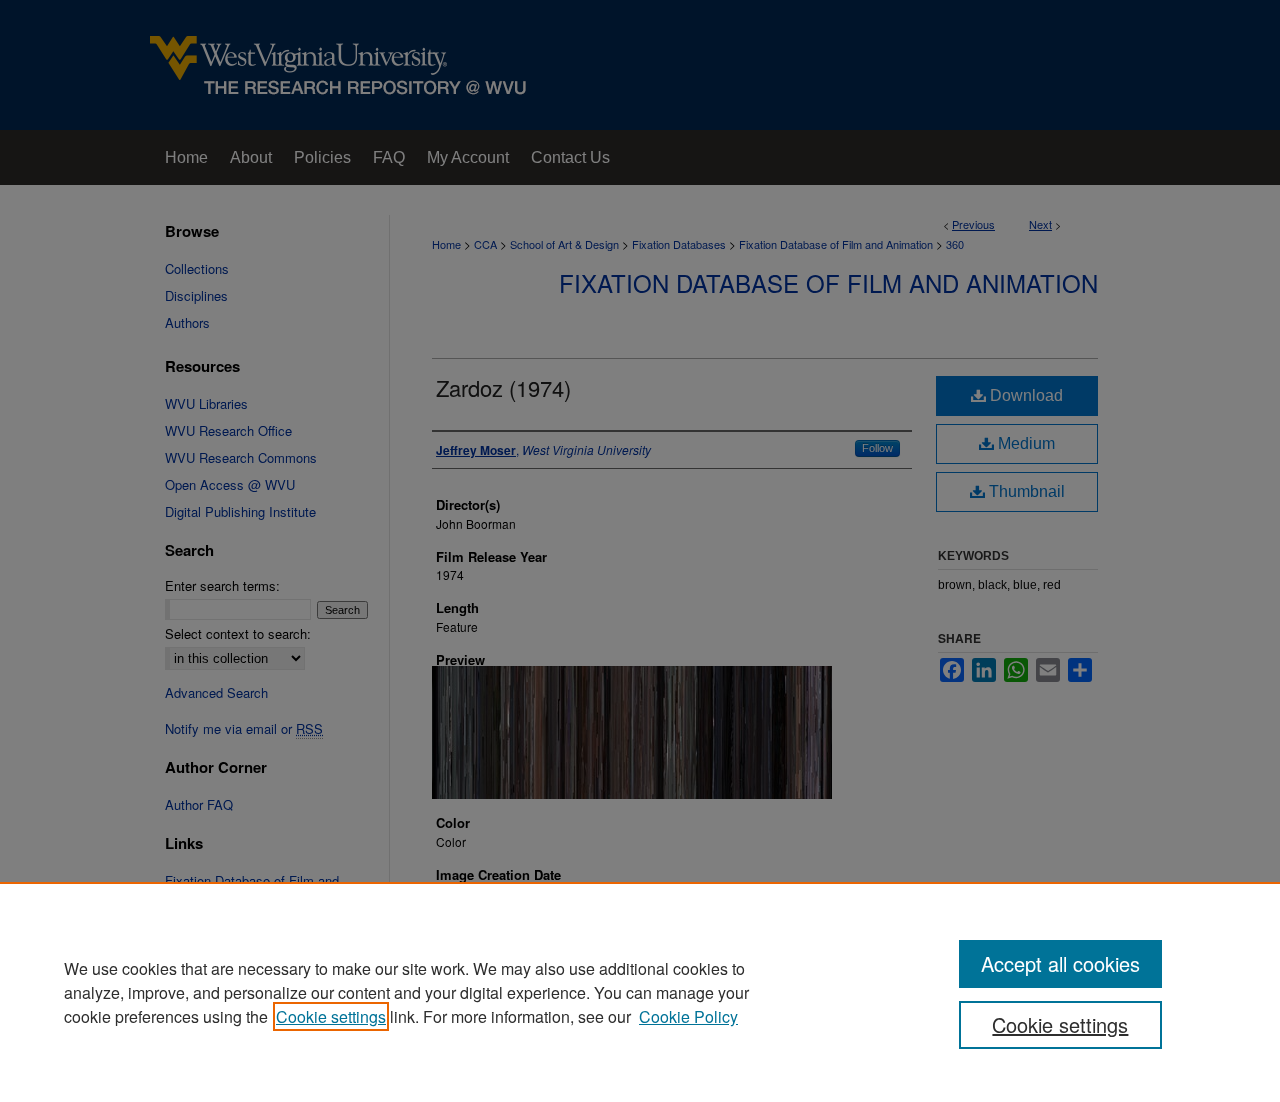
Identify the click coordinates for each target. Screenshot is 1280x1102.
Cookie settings (331, 1016)
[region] (640, 992)
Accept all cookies (1060, 963)
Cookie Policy (688, 1016)
